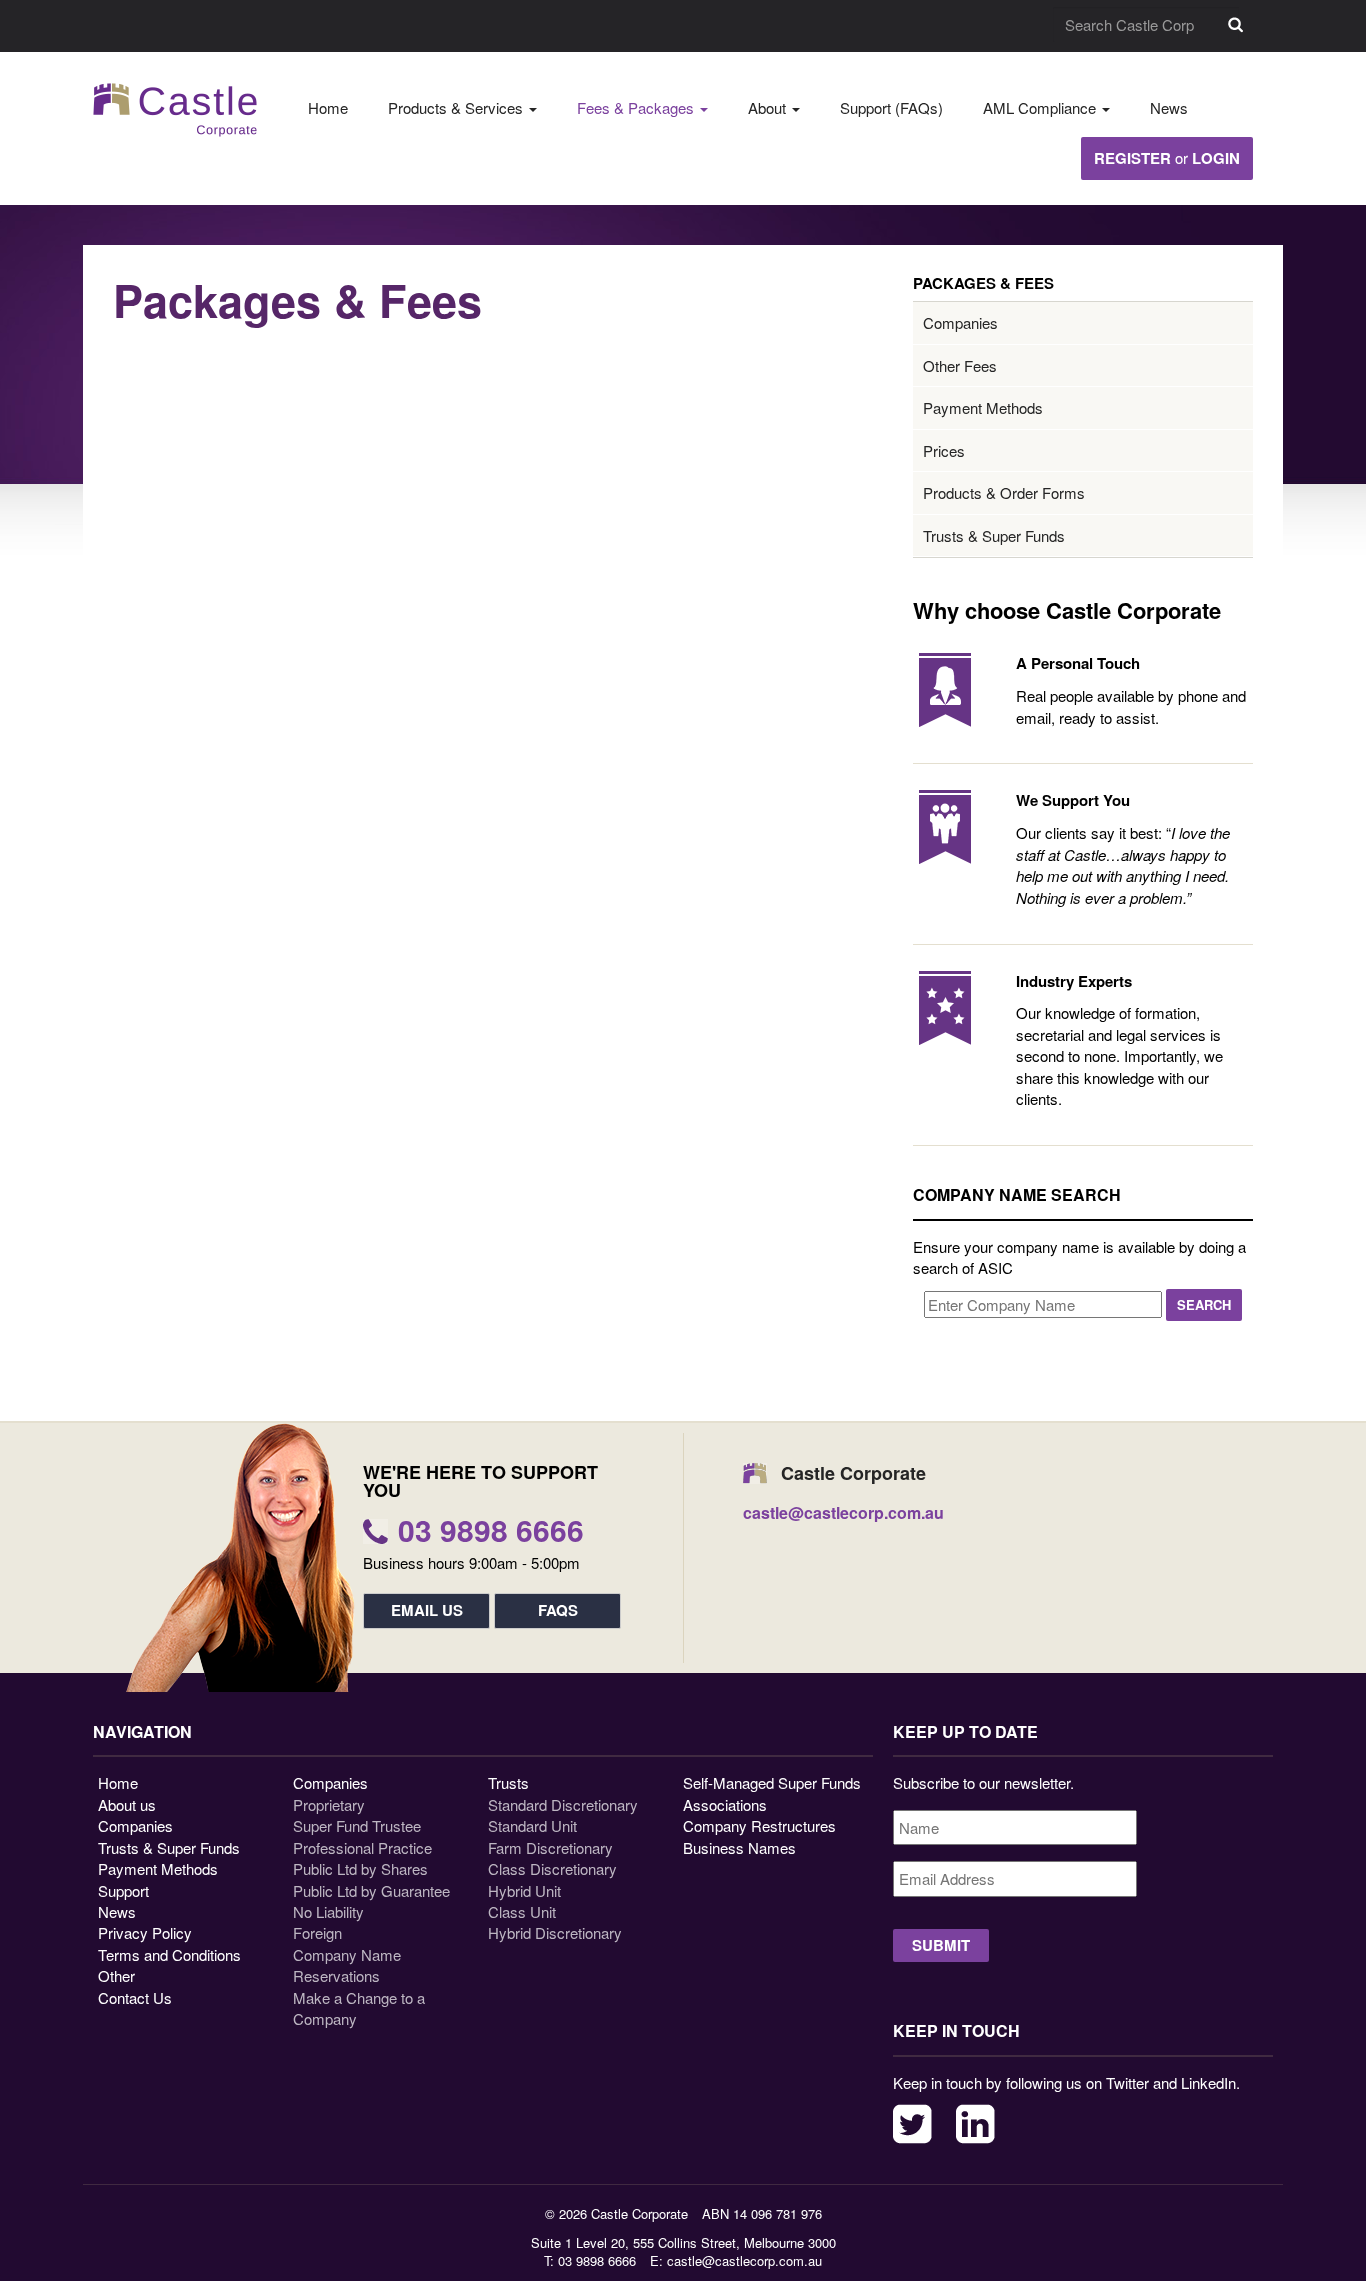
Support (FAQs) (891, 107)
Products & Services (457, 107)
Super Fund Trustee (357, 1825)
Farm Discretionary (550, 1847)
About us (127, 1804)
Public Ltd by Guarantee (371, 1890)
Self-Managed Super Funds (772, 1782)
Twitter (912, 2124)
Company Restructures (759, 1825)
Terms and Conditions (169, 1954)
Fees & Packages (637, 107)
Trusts (508, 1782)
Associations (725, 1804)
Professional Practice (362, 1847)
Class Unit (522, 1911)
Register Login (1167, 158)
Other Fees (960, 365)
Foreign (317, 1932)
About (769, 107)
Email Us (427, 1610)
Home (328, 107)
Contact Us (135, 1997)
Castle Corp (175, 109)
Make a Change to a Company (359, 2008)
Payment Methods (983, 407)
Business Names (739, 1847)
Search (1235, 25)
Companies (960, 322)
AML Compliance (1041, 107)
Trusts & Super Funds (994, 535)
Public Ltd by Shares (360, 1868)
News (1169, 107)
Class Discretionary (552, 1868)
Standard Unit (532, 1825)
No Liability (328, 1911)
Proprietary (329, 1804)
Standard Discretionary (563, 1804)
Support (123, 1890)
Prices (944, 450)
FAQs (558, 1610)
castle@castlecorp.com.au (744, 2260)
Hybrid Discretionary (555, 1932)
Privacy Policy (145, 1932)
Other (116, 1975)
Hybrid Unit (524, 1890)
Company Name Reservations (347, 1965)
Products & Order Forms (1004, 492)
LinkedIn (975, 2124)
